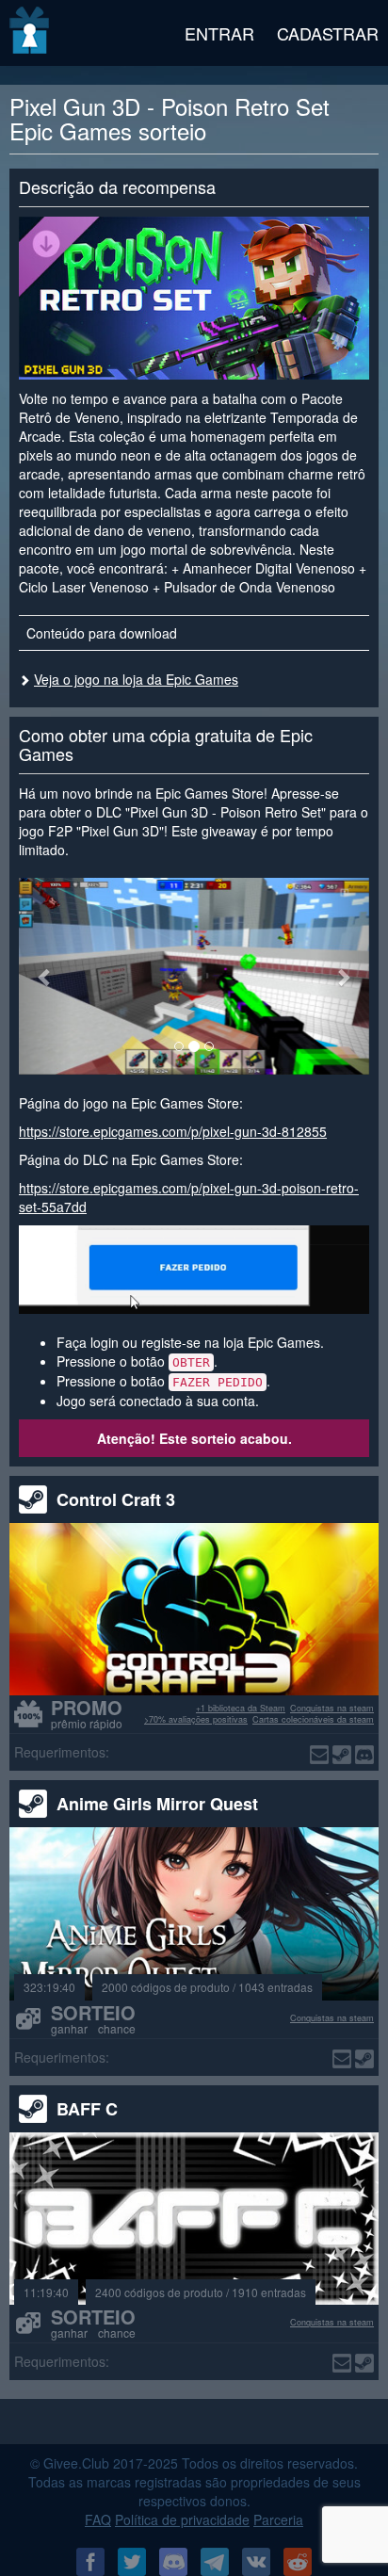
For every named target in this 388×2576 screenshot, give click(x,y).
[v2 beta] (31, 33)
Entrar (219, 33)
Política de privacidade (182, 2519)
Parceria (278, 2519)
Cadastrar (328, 33)
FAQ (98, 2519)
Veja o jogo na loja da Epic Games (136, 679)
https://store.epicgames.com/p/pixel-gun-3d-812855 (173, 1131)
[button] (45, 976)
